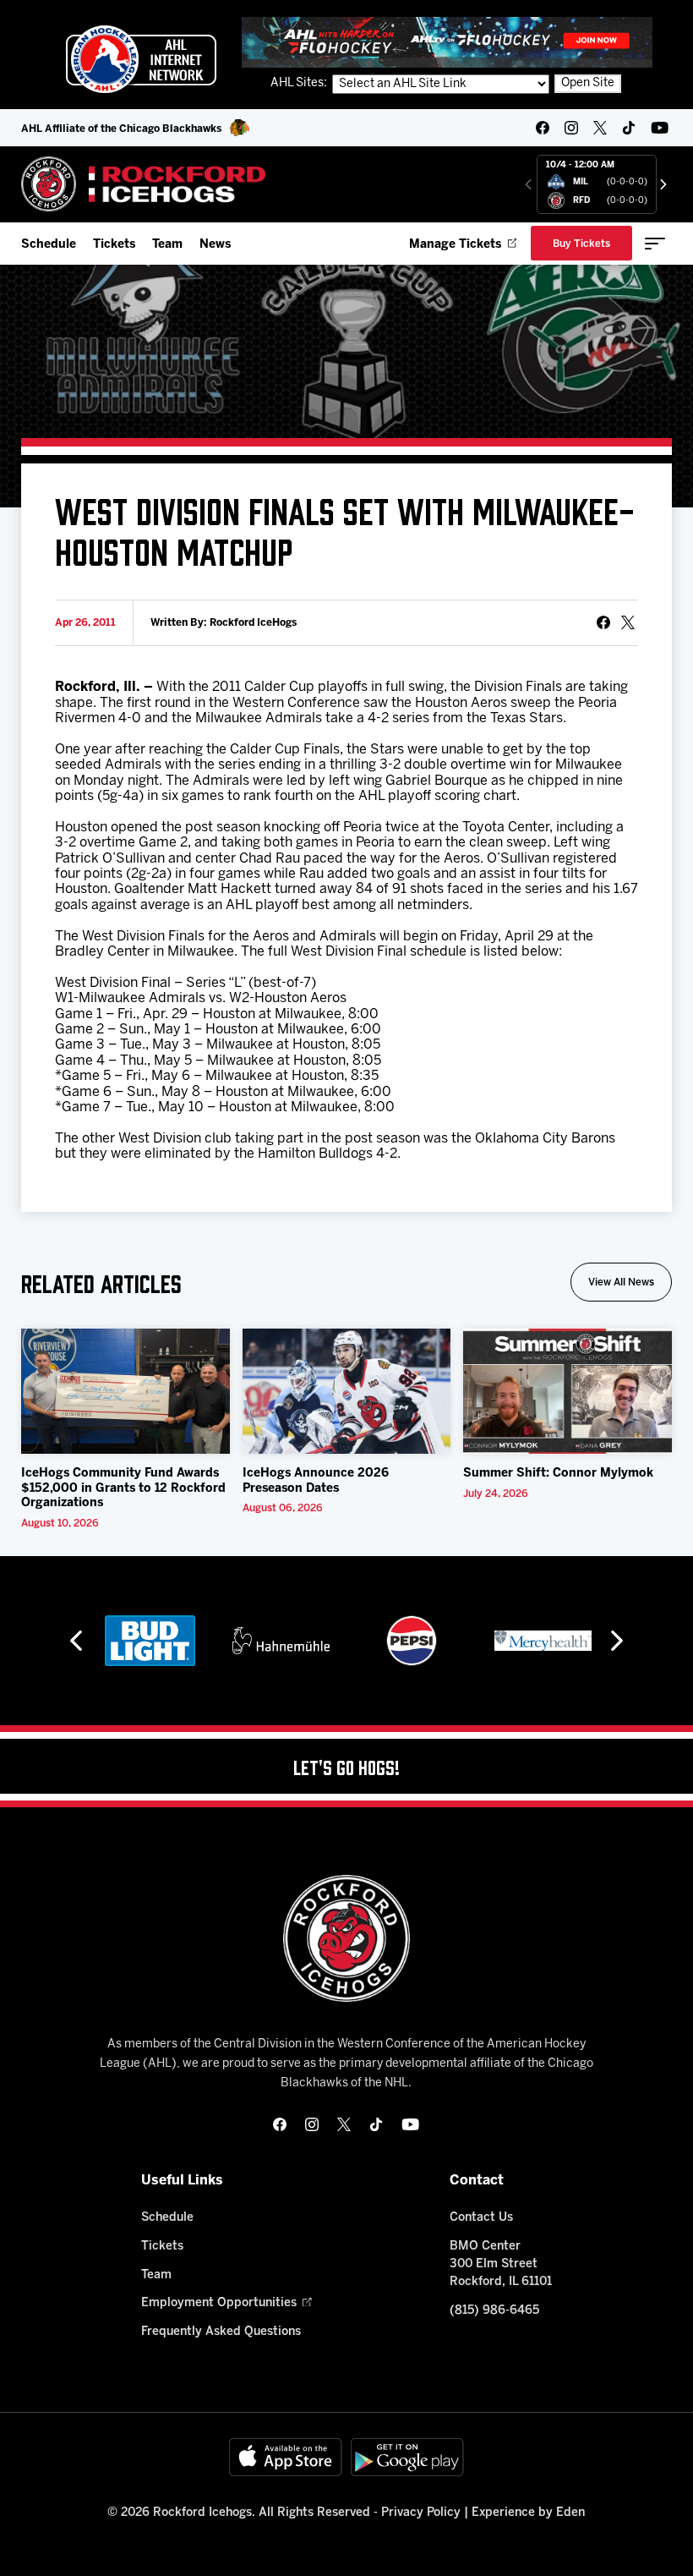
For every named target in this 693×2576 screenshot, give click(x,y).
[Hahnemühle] (281, 1641)
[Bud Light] (150, 1641)
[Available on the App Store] (286, 2457)
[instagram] (571, 128)
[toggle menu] (655, 244)
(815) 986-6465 (494, 2311)
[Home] (144, 184)
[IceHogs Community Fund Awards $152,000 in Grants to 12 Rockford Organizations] (126, 1391)
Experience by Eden (528, 2513)
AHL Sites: (300, 83)
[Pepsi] (412, 1641)
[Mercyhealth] (543, 1641)
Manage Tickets (455, 245)
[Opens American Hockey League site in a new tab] (141, 59)
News (215, 245)
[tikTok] (629, 128)
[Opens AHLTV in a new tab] (447, 42)
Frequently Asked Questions (221, 2332)
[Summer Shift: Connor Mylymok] (567, 1391)
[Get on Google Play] (407, 2457)
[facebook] (543, 128)
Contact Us (481, 2218)
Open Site (588, 83)
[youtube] (660, 128)
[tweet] (628, 622)
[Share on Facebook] (603, 622)
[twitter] (600, 128)
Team (167, 245)
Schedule (49, 245)
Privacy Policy (421, 2513)
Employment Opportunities (219, 2303)
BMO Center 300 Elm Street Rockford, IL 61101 (501, 2264)
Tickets (114, 245)
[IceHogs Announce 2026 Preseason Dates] (347, 1391)
